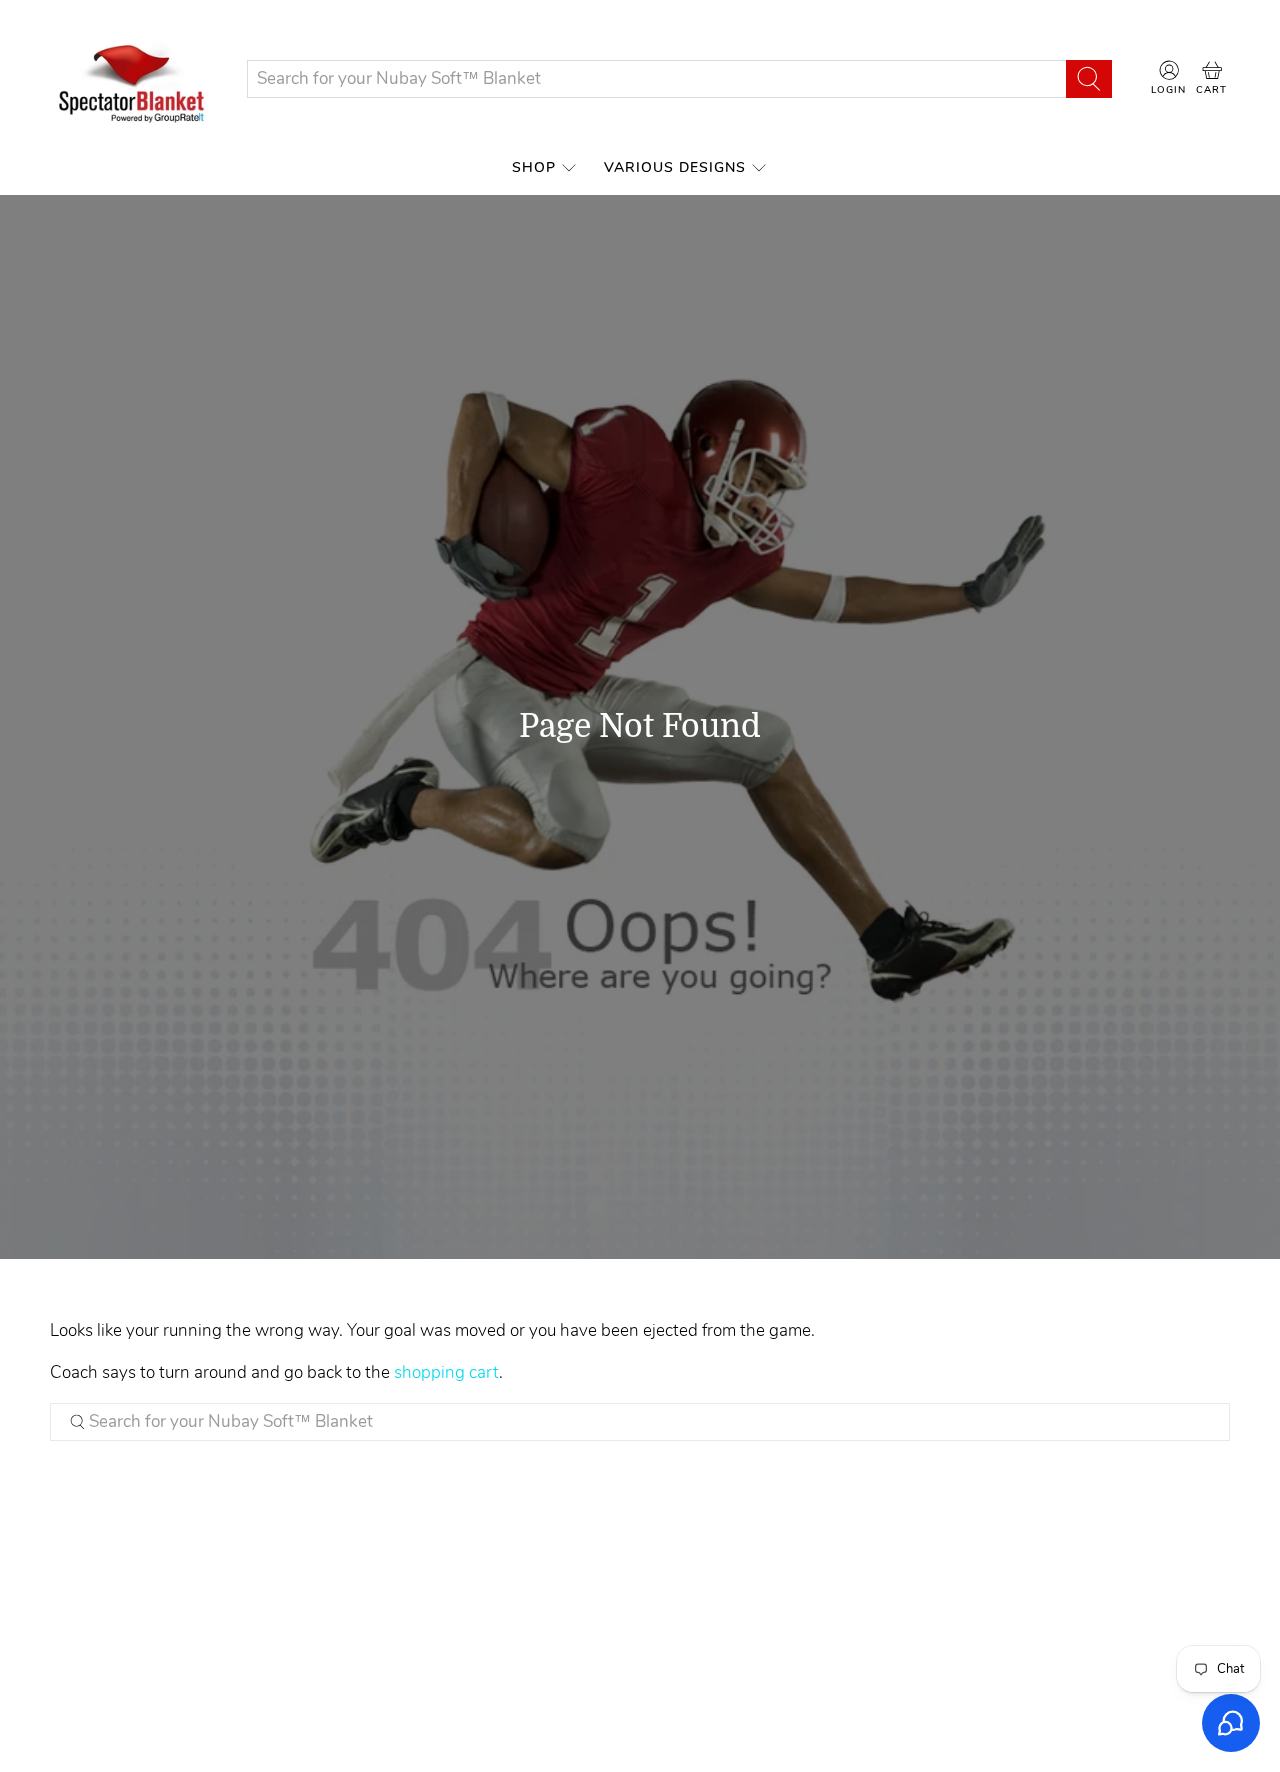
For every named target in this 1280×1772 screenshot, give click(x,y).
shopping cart (446, 1372)
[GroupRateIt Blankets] (133, 79)
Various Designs (675, 167)
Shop (534, 167)
